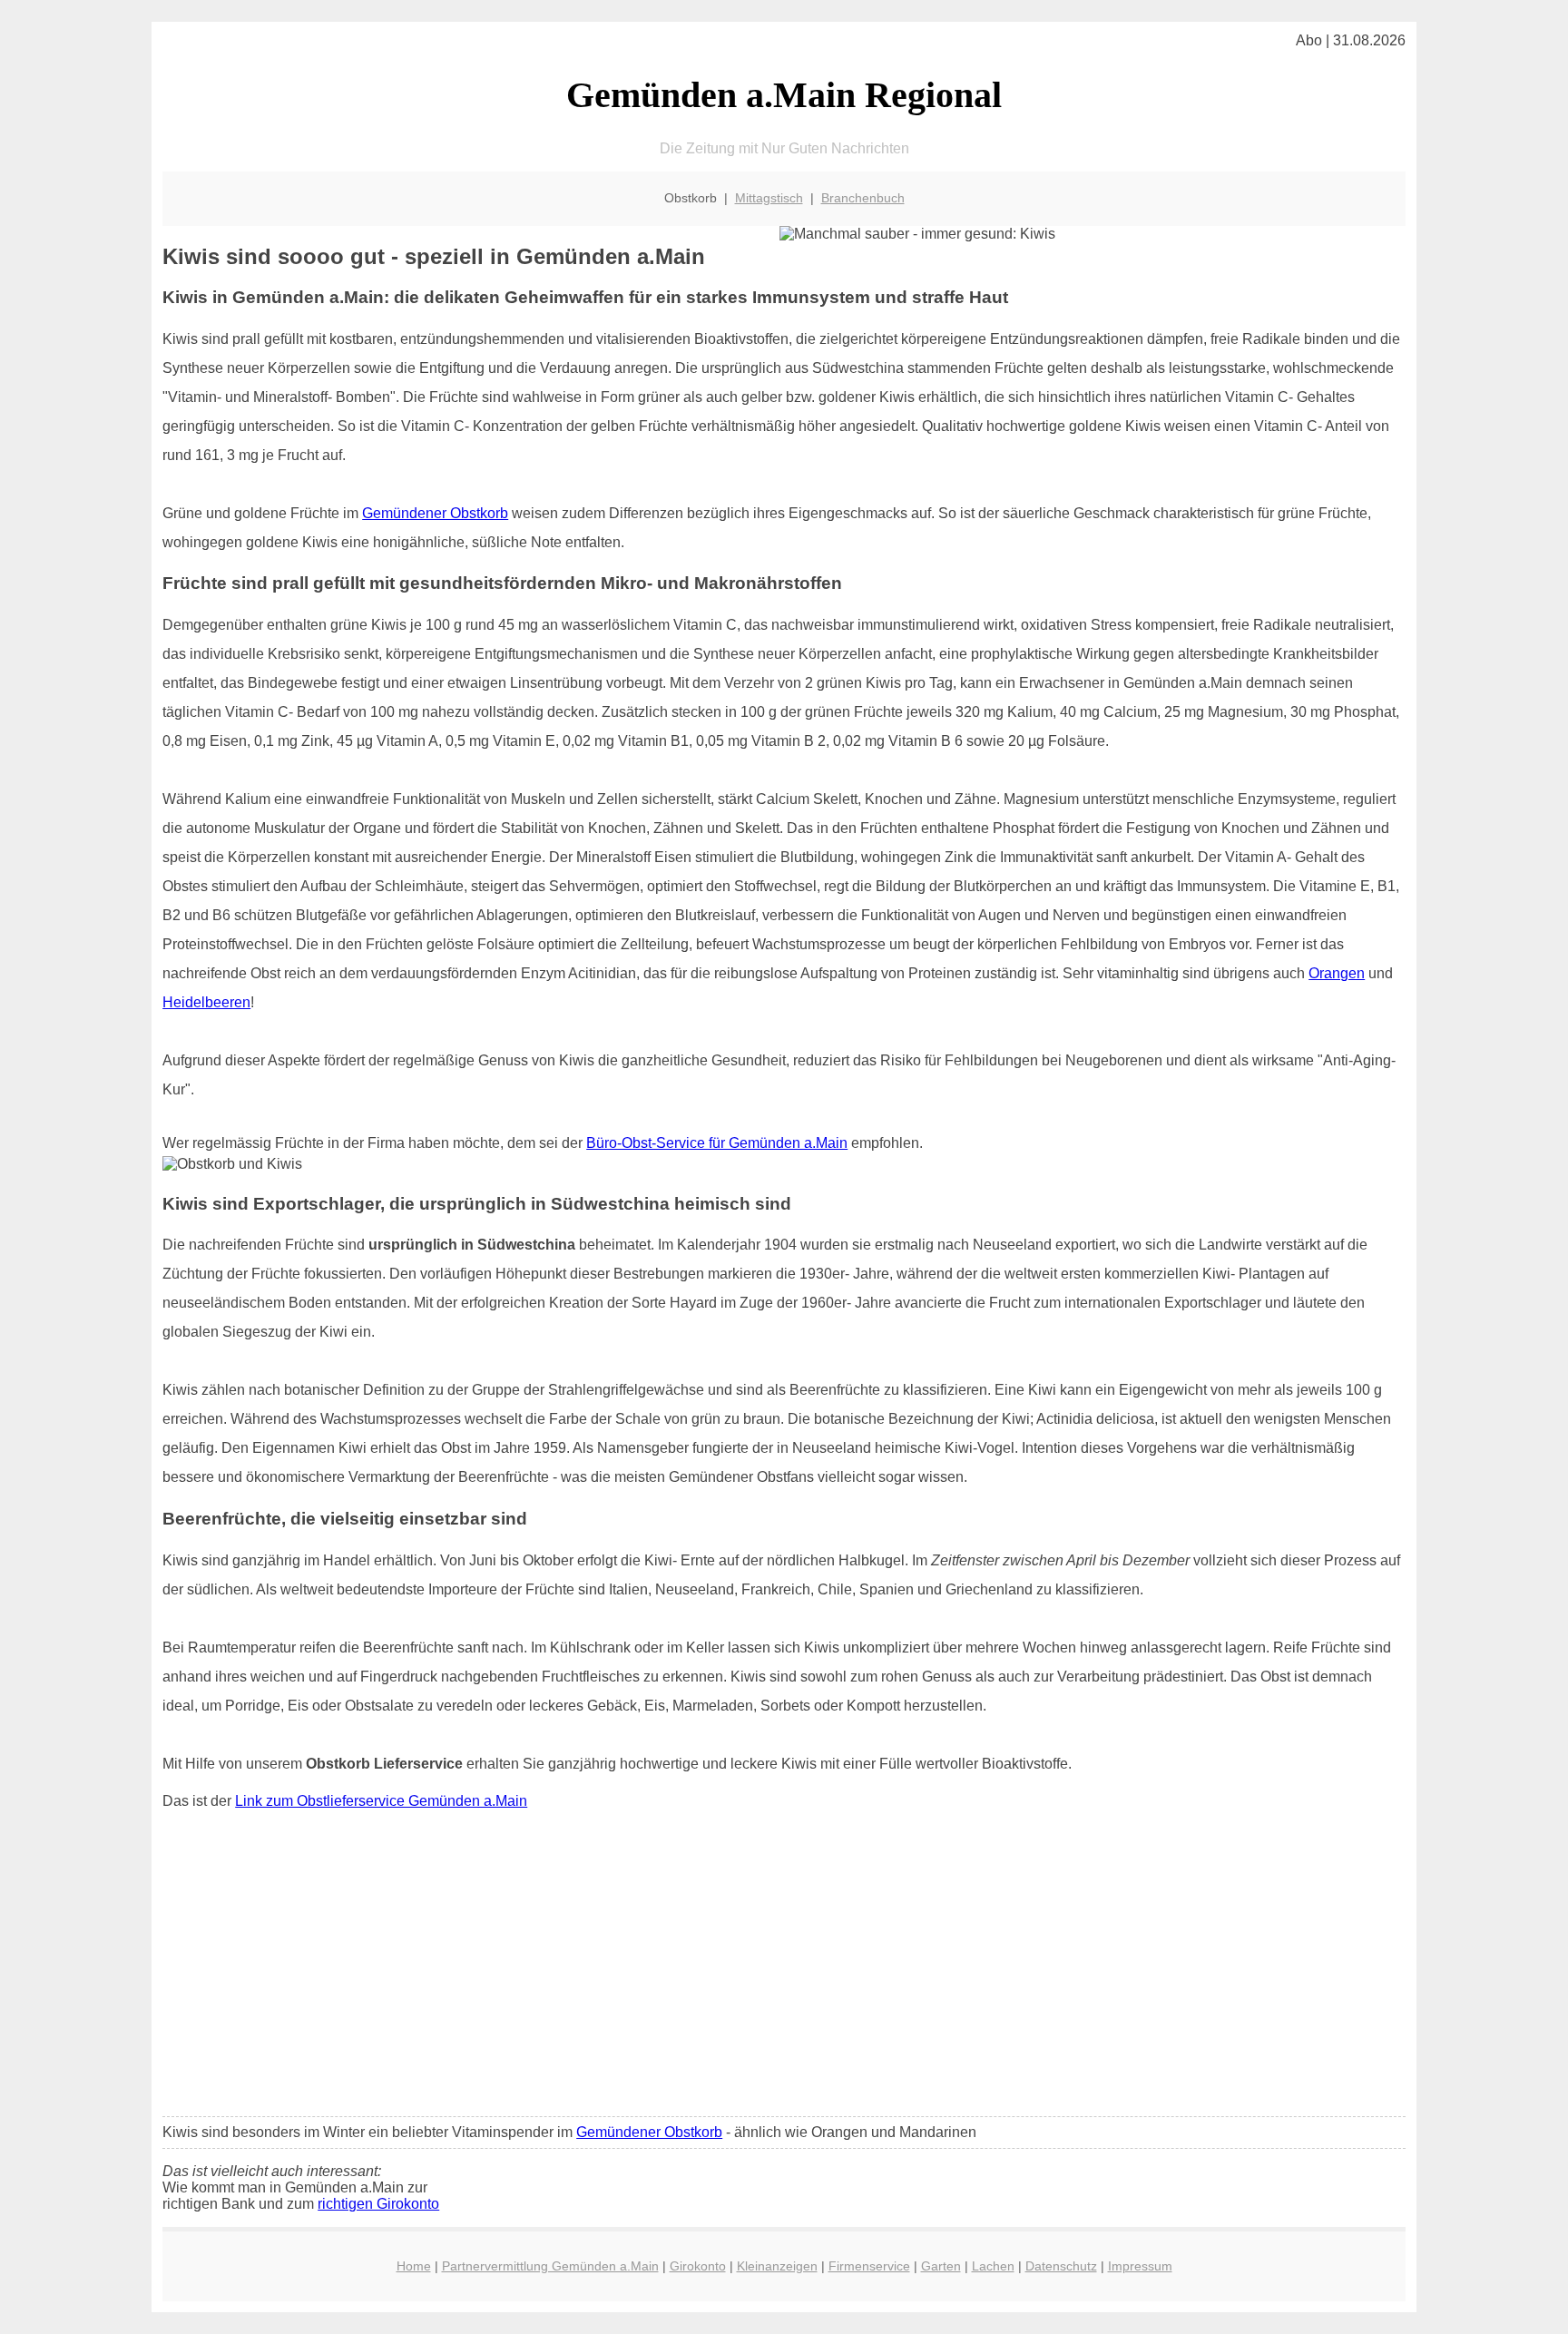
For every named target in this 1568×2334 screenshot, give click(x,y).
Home (414, 2266)
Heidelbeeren (206, 1002)
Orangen (1337, 973)
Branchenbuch (863, 198)
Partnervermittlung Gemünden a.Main (550, 2266)
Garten (941, 2266)
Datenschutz (1061, 2266)
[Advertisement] (784, 1967)
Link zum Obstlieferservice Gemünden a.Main (381, 1801)
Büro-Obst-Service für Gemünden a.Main (717, 1143)
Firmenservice (869, 2266)
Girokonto (698, 2266)
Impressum (1140, 2266)
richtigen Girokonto (378, 2204)
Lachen (993, 2266)
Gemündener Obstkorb (435, 513)
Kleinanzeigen (777, 2266)
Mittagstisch (769, 198)
